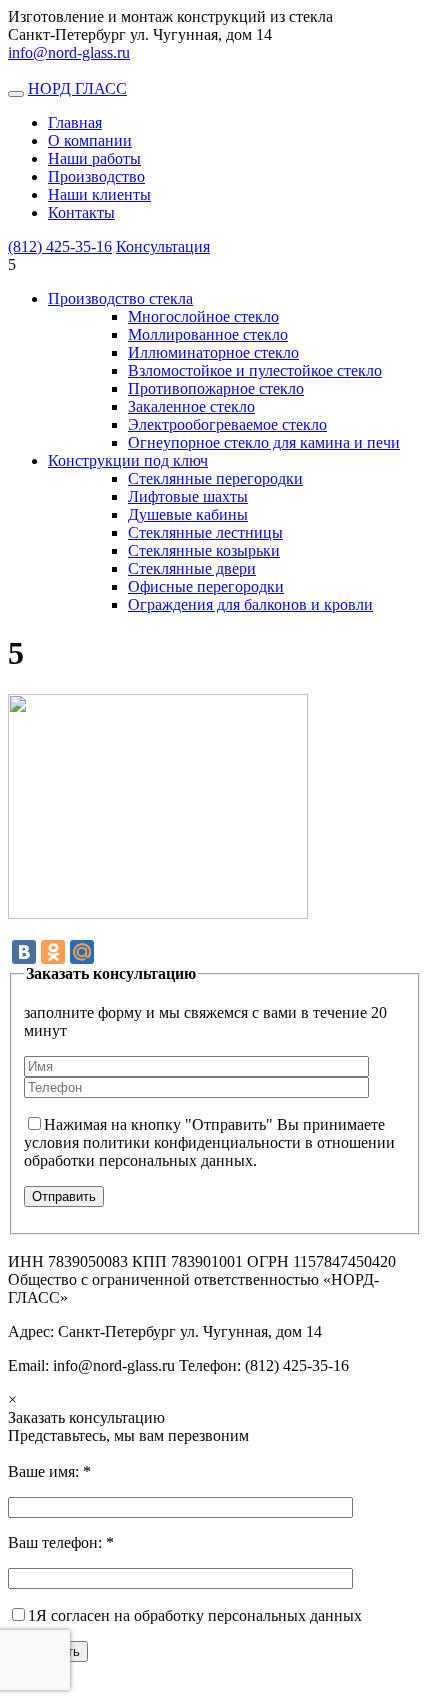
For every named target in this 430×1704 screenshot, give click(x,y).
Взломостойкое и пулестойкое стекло (255, 370)
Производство (96, 176)
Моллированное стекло (208, 334)
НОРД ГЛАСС (77, 88)
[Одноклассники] (53, 952)
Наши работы (94, 158)
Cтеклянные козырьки (204, 550)
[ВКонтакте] (24, 952)
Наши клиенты (99, 194)
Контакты (81, 212)
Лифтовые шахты (188, 496)
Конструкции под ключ (128, 460)
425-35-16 (60, 246)
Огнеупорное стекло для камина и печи (264, 442)
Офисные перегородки (206, 586)
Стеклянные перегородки (215, 478)
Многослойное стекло (203, 316)
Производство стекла (120, 298)
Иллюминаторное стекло (213, 352)
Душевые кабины (188, 514)
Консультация (163, 246)
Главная (75, 122)
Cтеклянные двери (192, 568)
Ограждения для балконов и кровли (250, 604)
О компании (90, 140)
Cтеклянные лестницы (205, 532)
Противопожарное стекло (216, 388)
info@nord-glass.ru (69, 52)
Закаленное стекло (191, 406)
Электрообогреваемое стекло (227, 424)
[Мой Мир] (82, 952)
